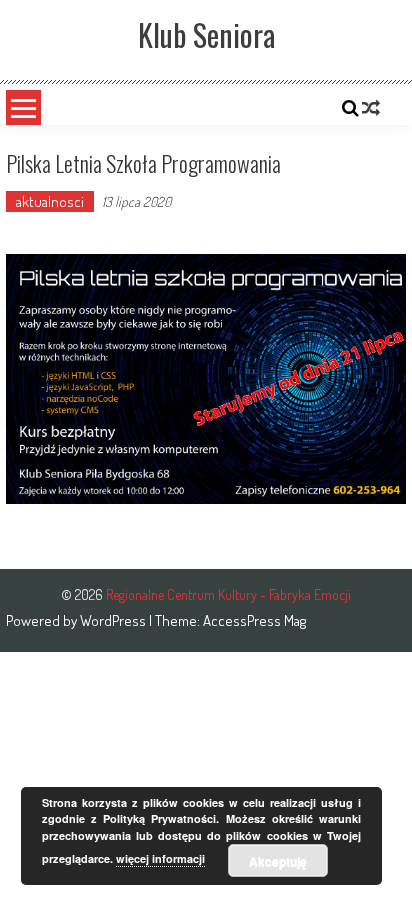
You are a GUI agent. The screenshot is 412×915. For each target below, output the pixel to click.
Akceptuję (278, 861)
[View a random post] (371, 108)
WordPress (114, 620)
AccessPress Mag (254, 620)
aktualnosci (50, 201)
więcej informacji (160, 858)
